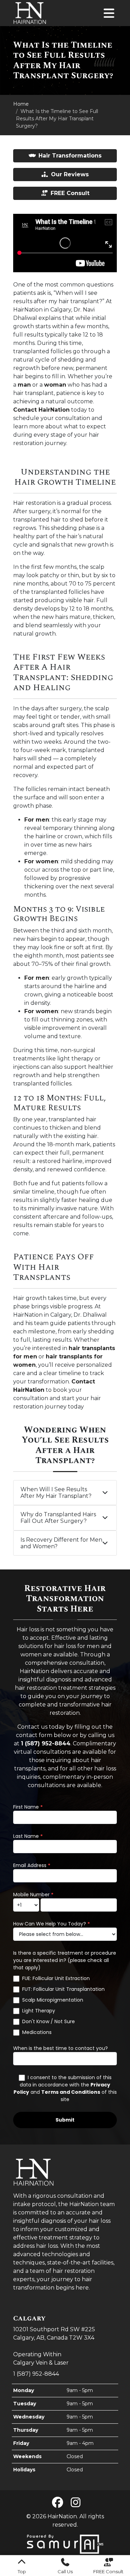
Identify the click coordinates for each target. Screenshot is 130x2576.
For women (41, 861)
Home (21, 104)
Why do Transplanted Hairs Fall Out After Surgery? (58, 1518)
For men (37, 820)
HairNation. (63, 2516)
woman (55, 385)
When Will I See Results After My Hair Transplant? (56, 1493)
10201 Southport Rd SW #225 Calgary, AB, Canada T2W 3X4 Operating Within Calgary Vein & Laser (54, 2340)
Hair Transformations (70, 156)
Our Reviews (70, 174)
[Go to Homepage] (30, 13)
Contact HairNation (41, 410)
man (24, 385)
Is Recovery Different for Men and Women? (61, 1543)
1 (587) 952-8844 (36, 2374)
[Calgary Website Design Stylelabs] (65, 2544)
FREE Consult (70, 193)
